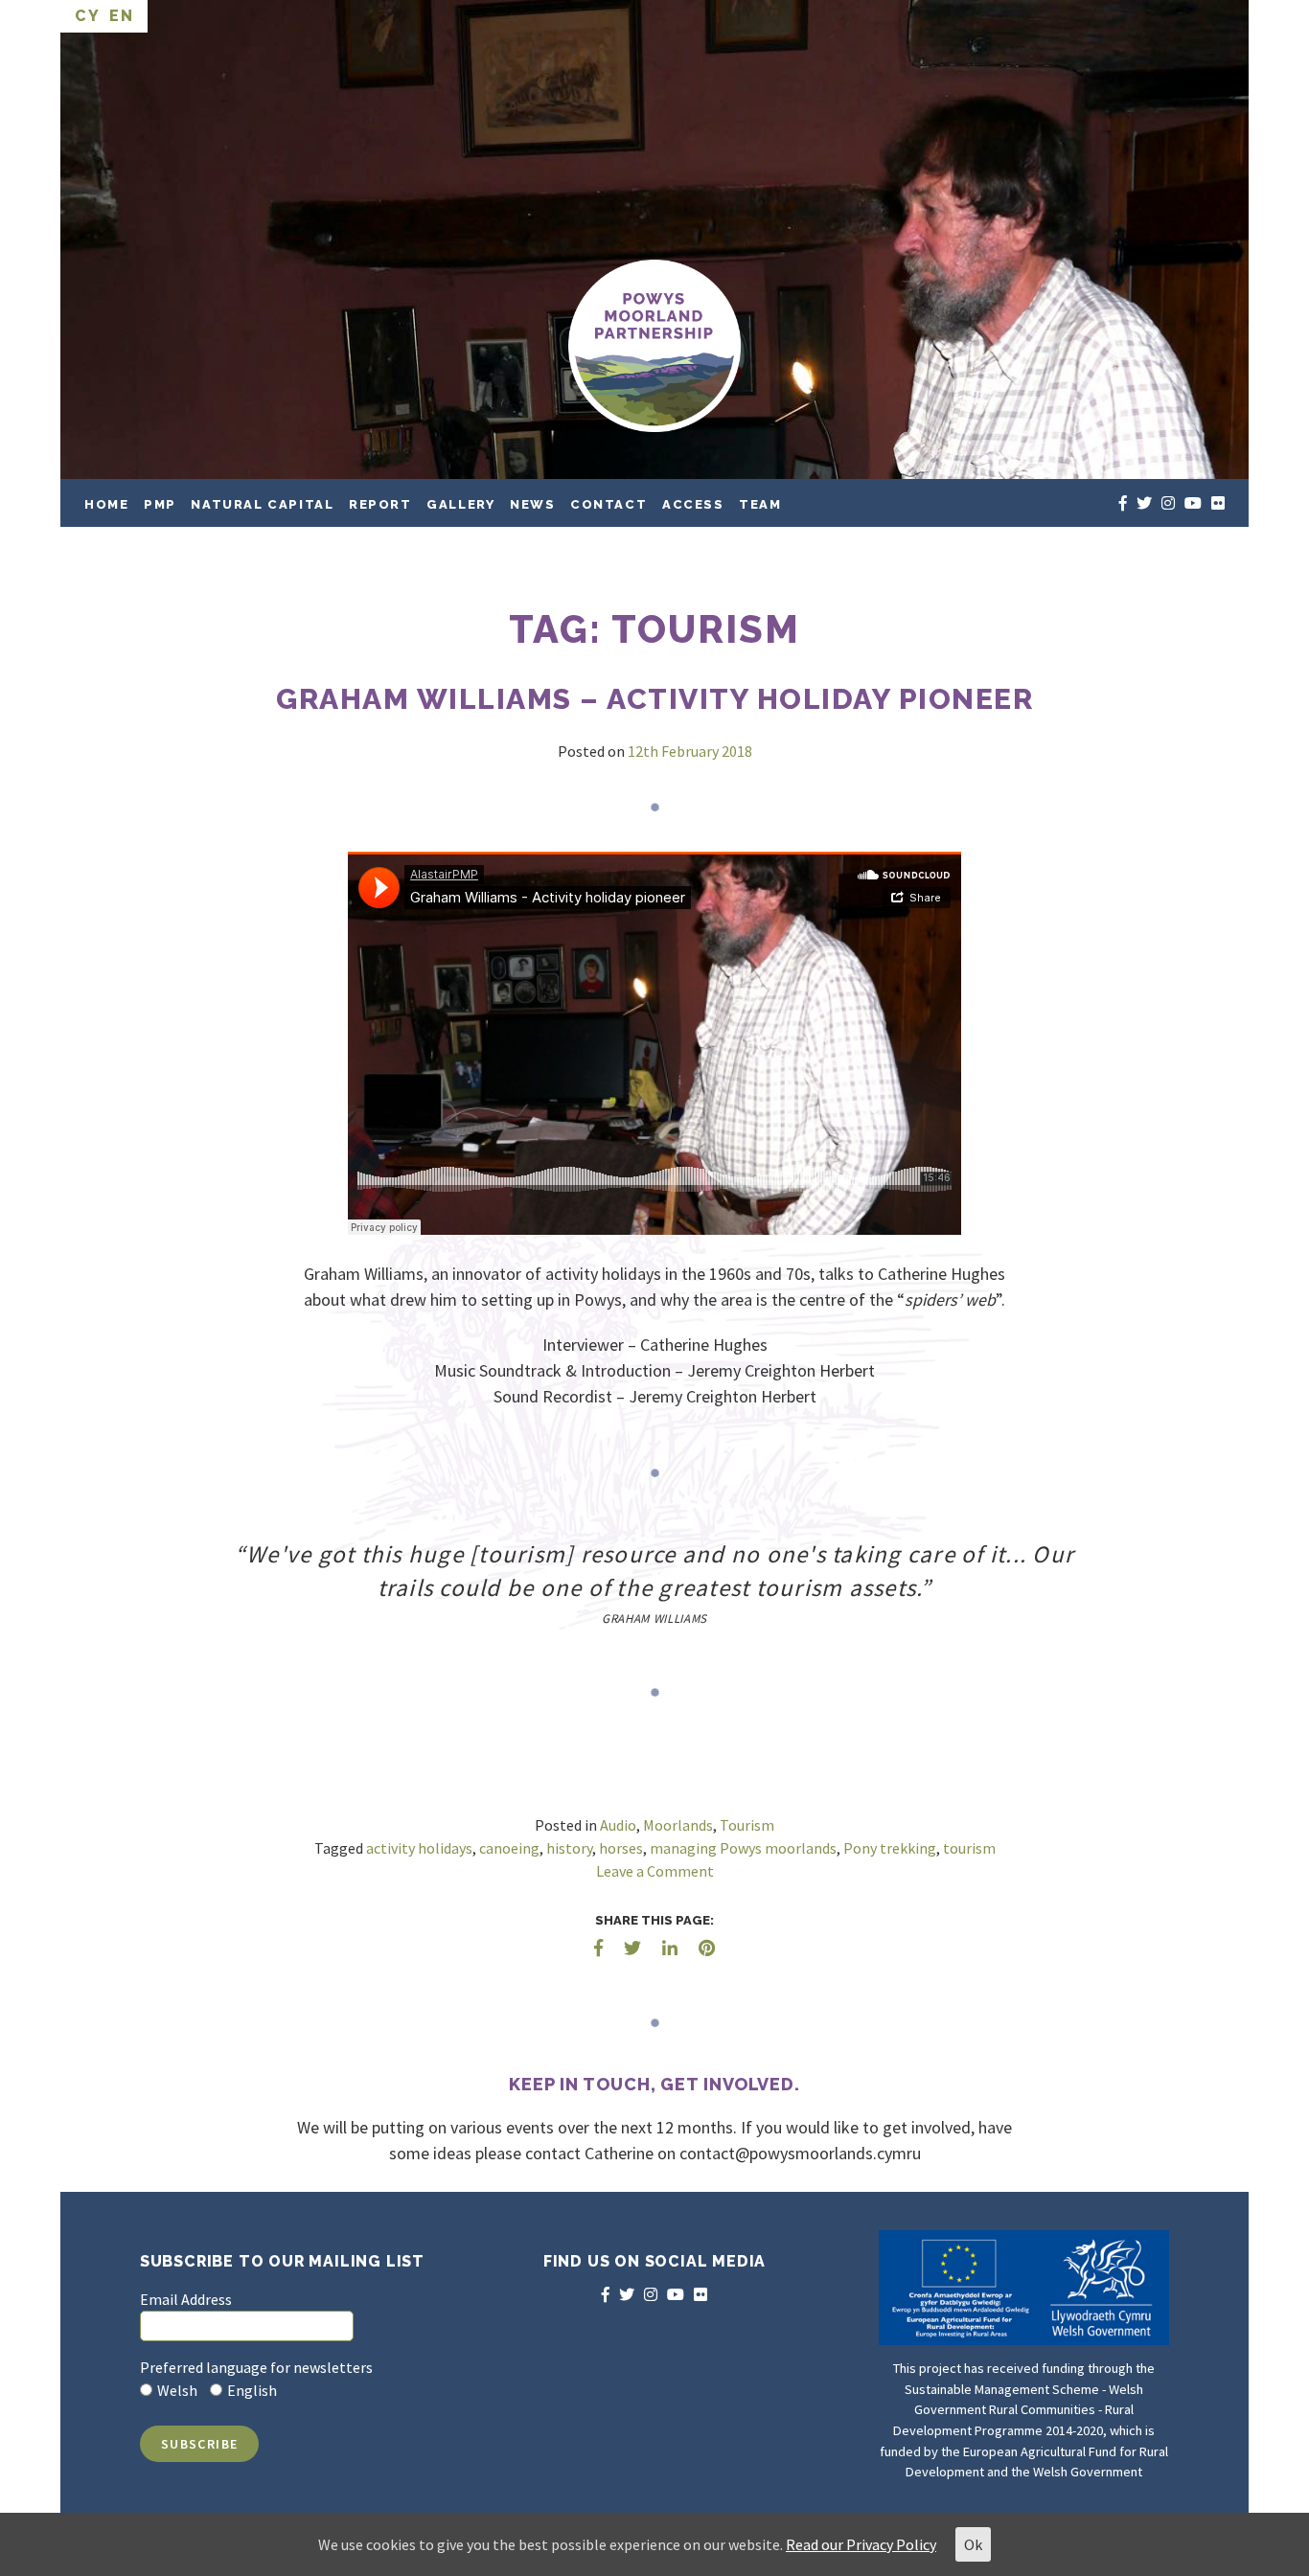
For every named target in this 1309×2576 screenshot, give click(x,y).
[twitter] (1144, 503)
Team (760, 504)
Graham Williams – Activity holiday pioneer (654, 699)
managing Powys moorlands (743, 1848)
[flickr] (1218, 503)
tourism (969, 1848)
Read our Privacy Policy (861, 2544)
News (532, 504)
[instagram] (1168, 503)
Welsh (177, 2390)
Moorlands (678, 1825)
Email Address (186, 2299)
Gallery (460, 504)
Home (106, 504)
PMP (160, 504)
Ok (973, 2544)
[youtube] (1193, 503)
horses (621, 1848)
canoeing (509, 1848)
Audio (618, 1825)
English (252, 2390)
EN (121, 16)
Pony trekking (890, 1848)
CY (87, 16)
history (569, 1848)
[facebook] (1123, 503)
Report (380, 504)
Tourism (747, 1825)
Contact (609, 504)
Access (693, 504)
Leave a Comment (655, 1871)
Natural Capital (262, 504)
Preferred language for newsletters (256, 2367)
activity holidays (419, 1848)
